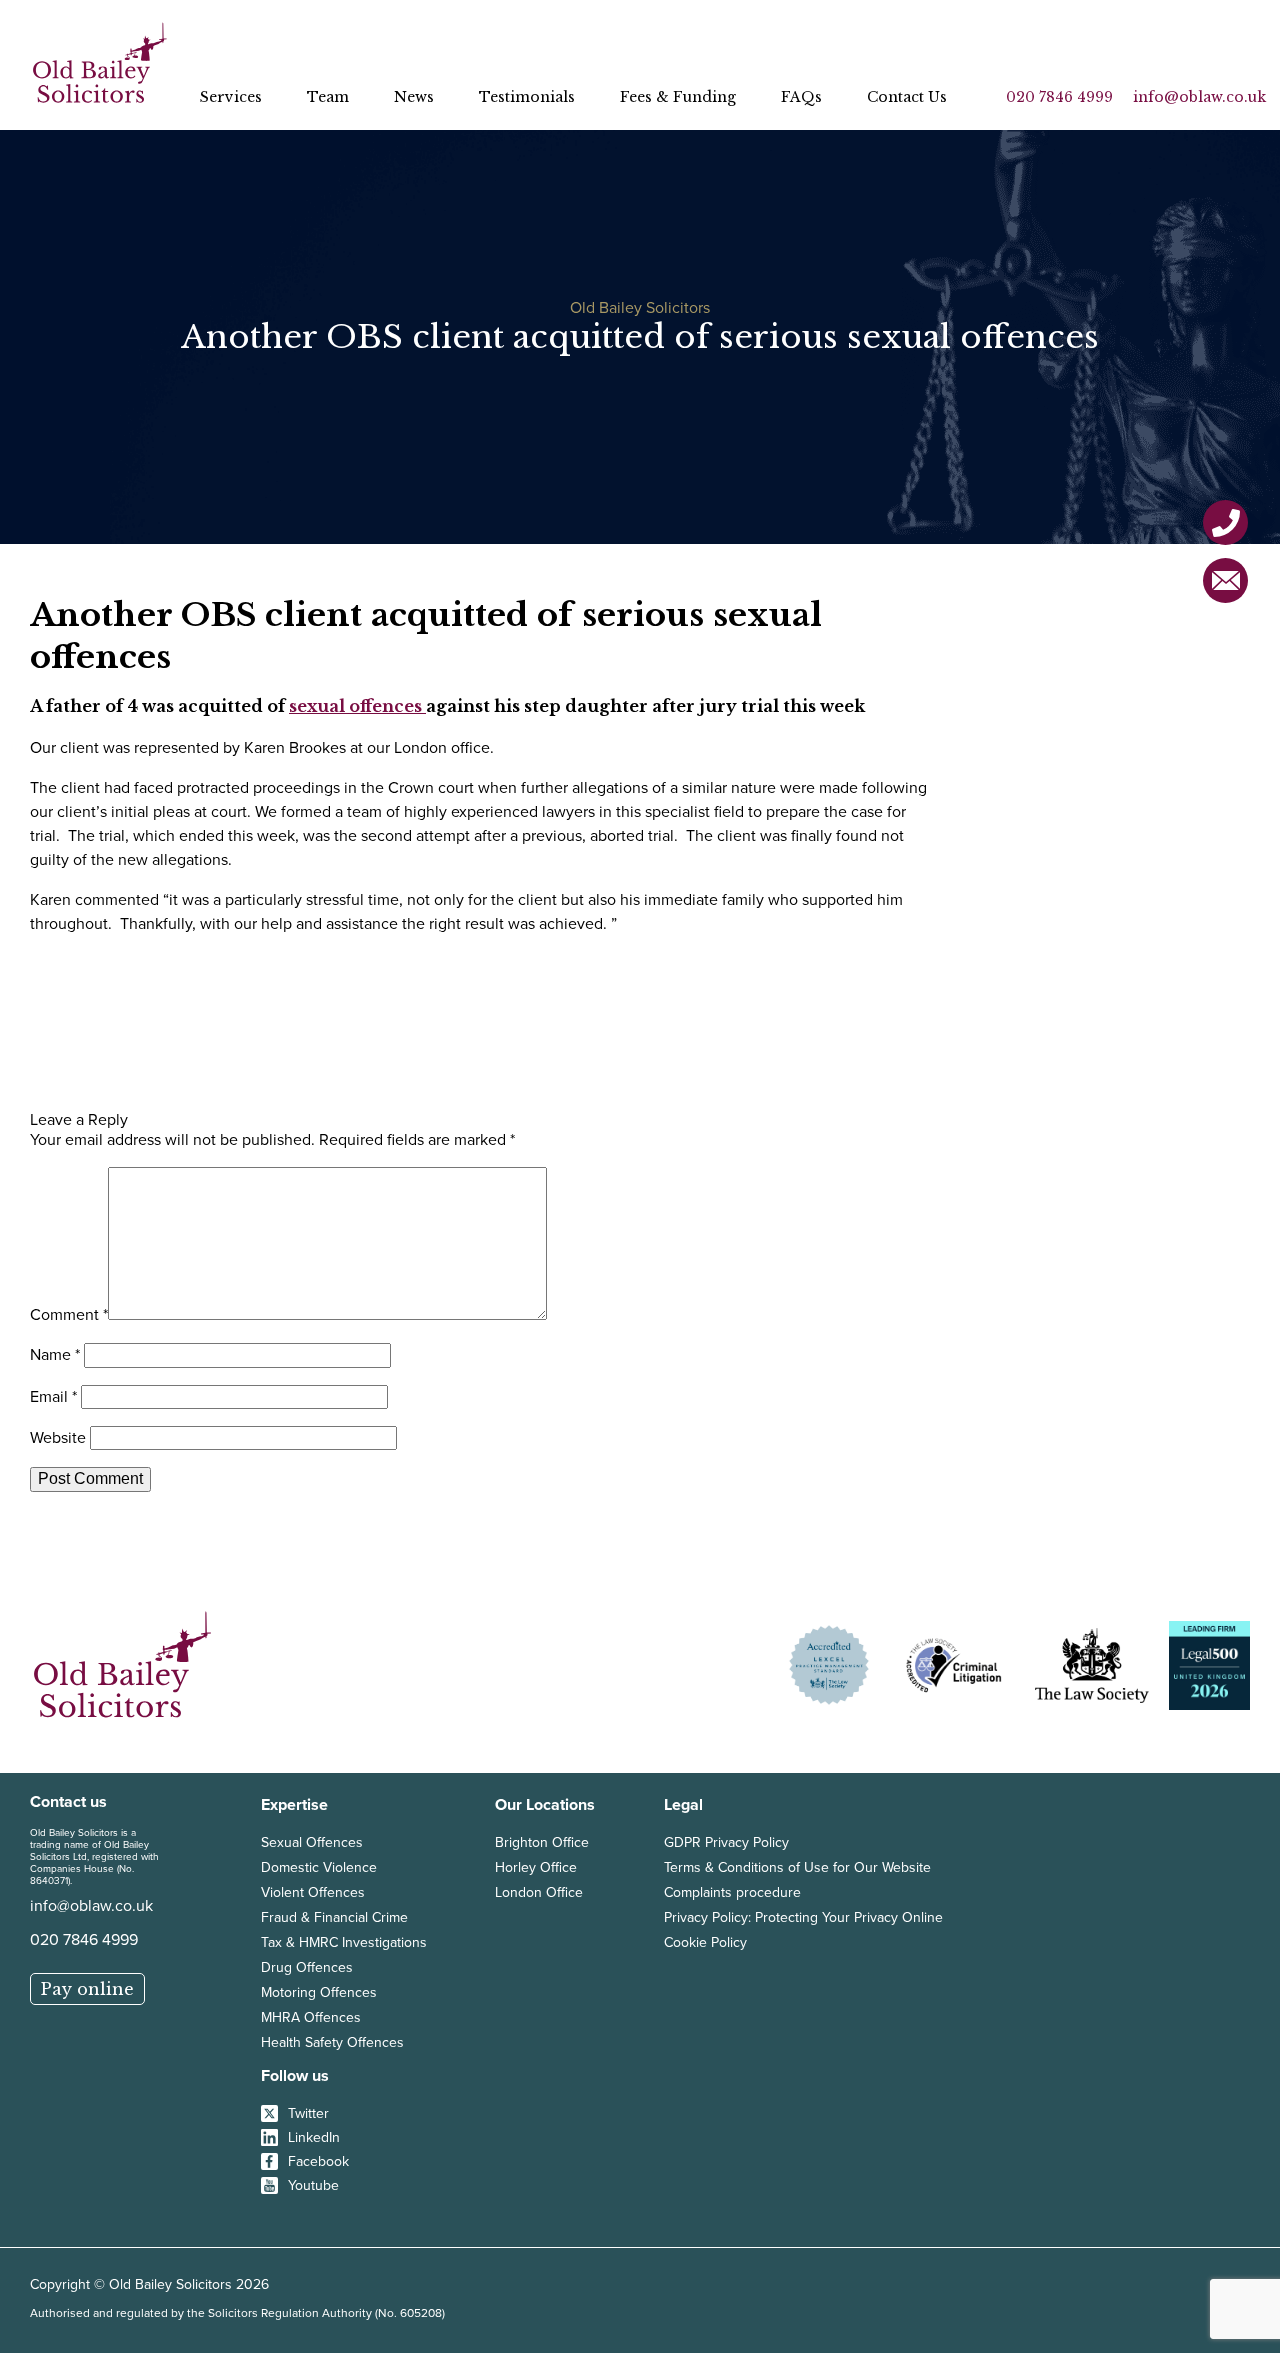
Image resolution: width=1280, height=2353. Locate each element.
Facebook (318, 2161)
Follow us (295, 2075)
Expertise (294, 1804)
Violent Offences (313, 1892)
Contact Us (907, 97)
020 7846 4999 (1059, 97)
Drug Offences (307, 1967)
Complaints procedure (732, 1892)
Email (53, 1396)
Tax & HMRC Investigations (344, 1942)
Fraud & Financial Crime (334, 1917)
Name (55, 1354)
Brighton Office (542, 1842)
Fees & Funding (678, 97)
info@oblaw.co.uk (1199, 97)
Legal (683, 1804)
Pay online (87, 1989)
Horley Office (536, 1867)
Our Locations (545, 1804)
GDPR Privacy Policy (726, 1842)
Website (58, 1437)
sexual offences (357, 706)
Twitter (308, 2113)
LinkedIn (314, 2137)
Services (231, 97)
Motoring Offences (319, 1992)
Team (328, 97)
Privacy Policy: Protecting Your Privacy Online (803, 1917)
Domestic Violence (319, 1867)
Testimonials (527, 97)
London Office (539, 1892)
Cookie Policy (705, 1942)
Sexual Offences (312, 1842)
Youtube (313, 2185)
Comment (69, 1314)
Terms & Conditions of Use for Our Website (797, 1867)
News (414, 97)
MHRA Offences (311, 2017)
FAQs (801, 97)
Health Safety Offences (332, 2042)
